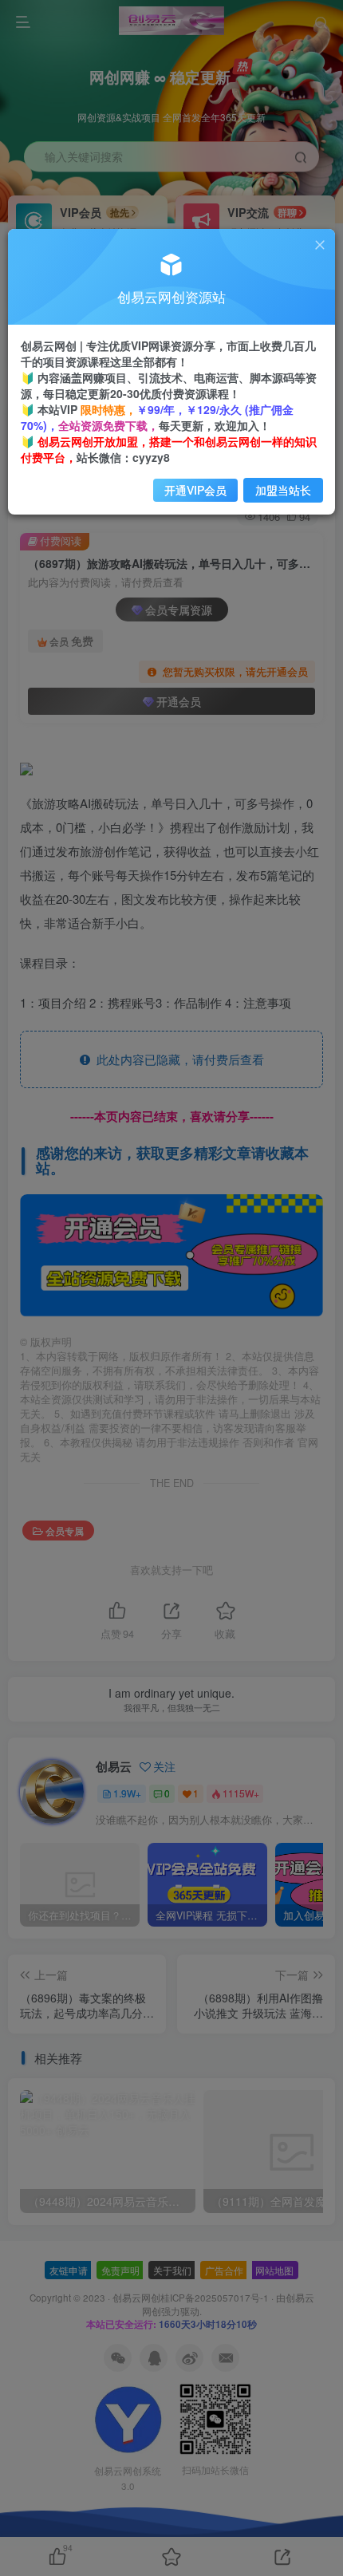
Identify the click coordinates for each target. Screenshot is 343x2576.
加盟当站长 (283, 490)
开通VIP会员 (195, 490)
